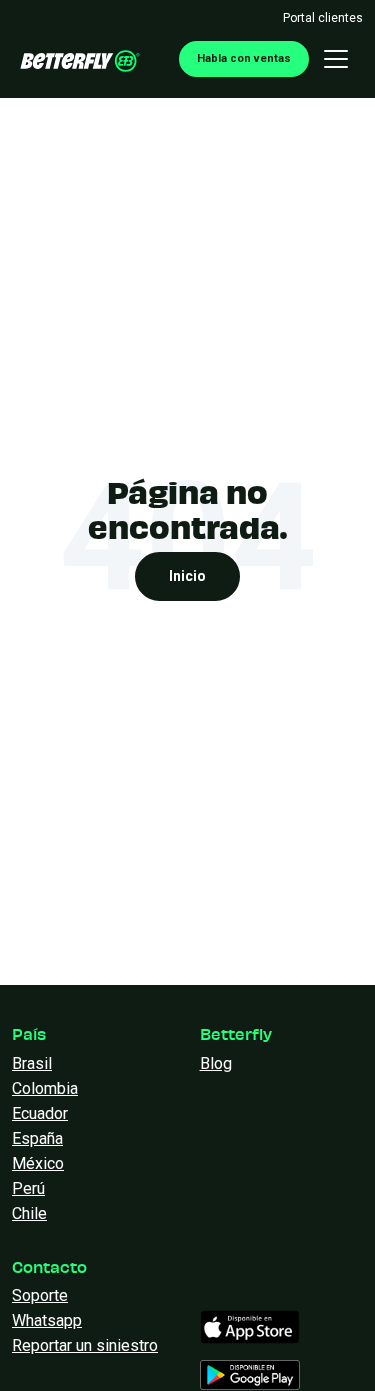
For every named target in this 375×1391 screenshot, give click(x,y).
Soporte (40, 1295)
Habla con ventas (244, 58)
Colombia (45, 1088)
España (37, 1138)
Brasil (32, 1063)
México (38, 1163)
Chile (29, 1213)
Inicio (187, 576)
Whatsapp (47, 1320)
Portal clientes (323, 18)
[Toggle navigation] (336, 59)
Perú (28, 1188)
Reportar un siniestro (85, 1345)
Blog (216, 1063)
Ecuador (40, 1113)
